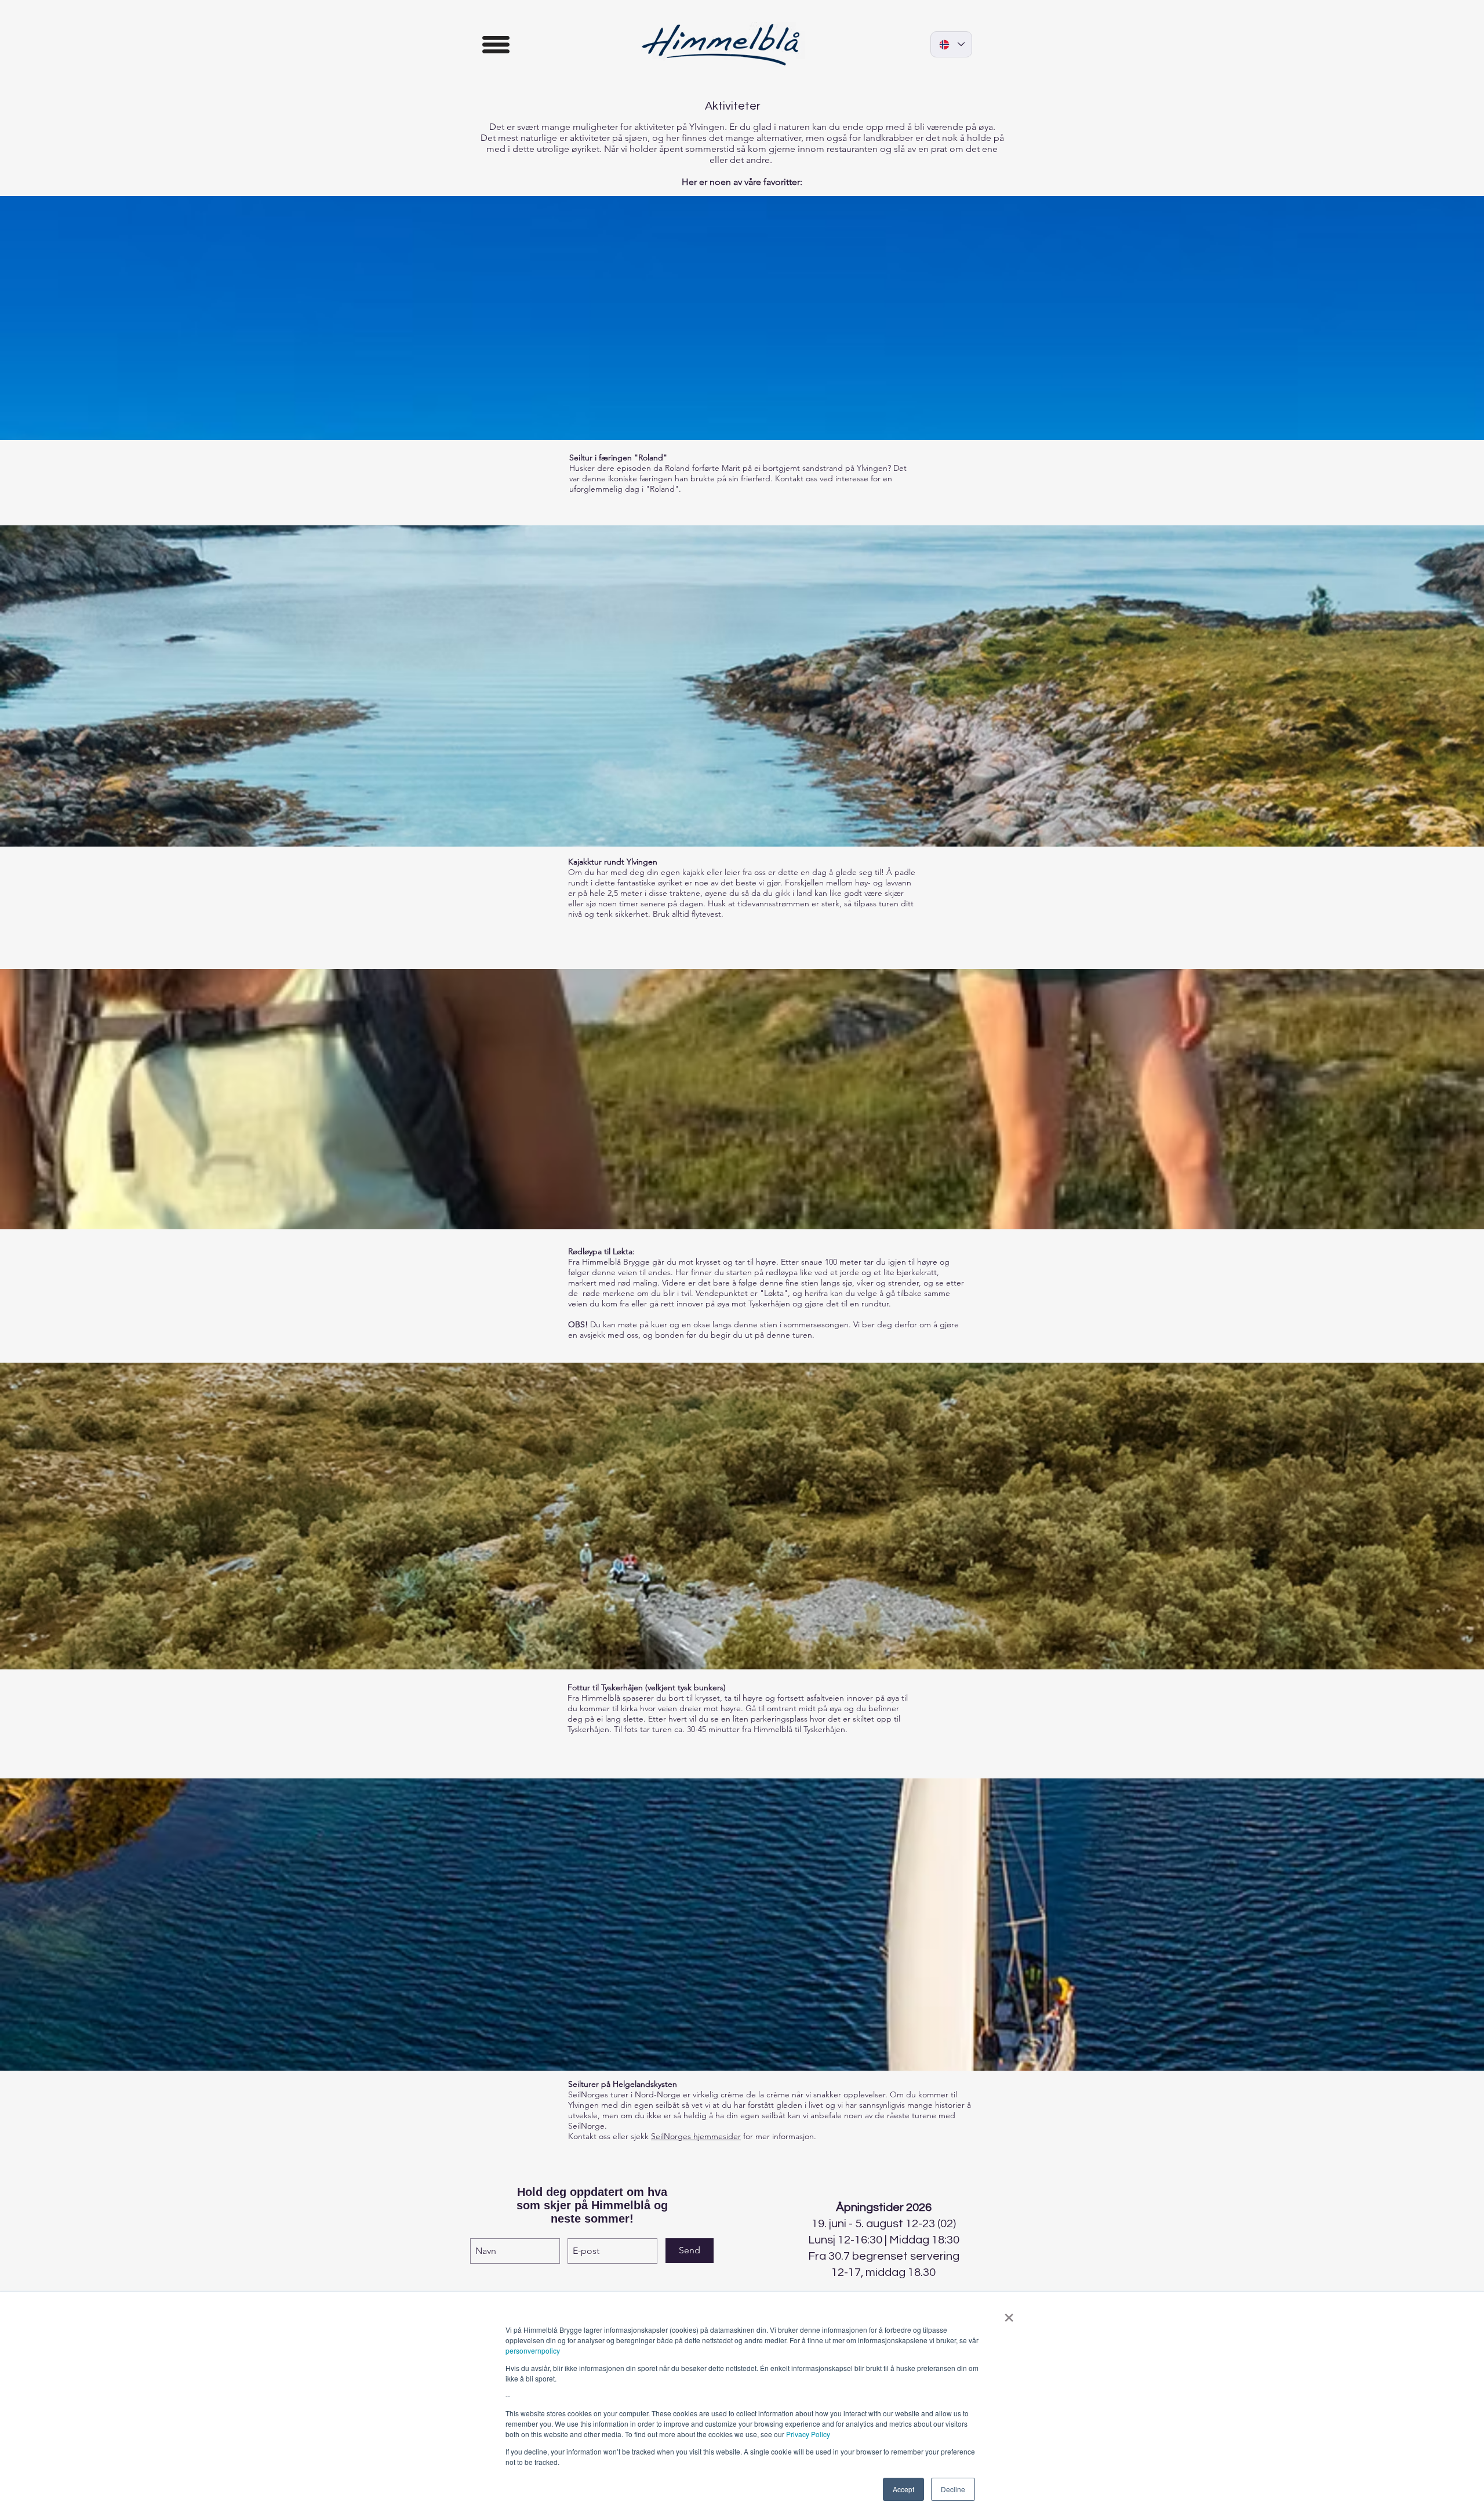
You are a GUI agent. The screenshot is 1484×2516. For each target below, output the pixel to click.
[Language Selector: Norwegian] (951, 44)
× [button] (1009, 2314)
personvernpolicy (533, 2350)
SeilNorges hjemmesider (696, 2136)
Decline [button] (953, 2489)
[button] (496, 45)
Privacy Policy (808, 2434)
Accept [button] (903, 2489)
